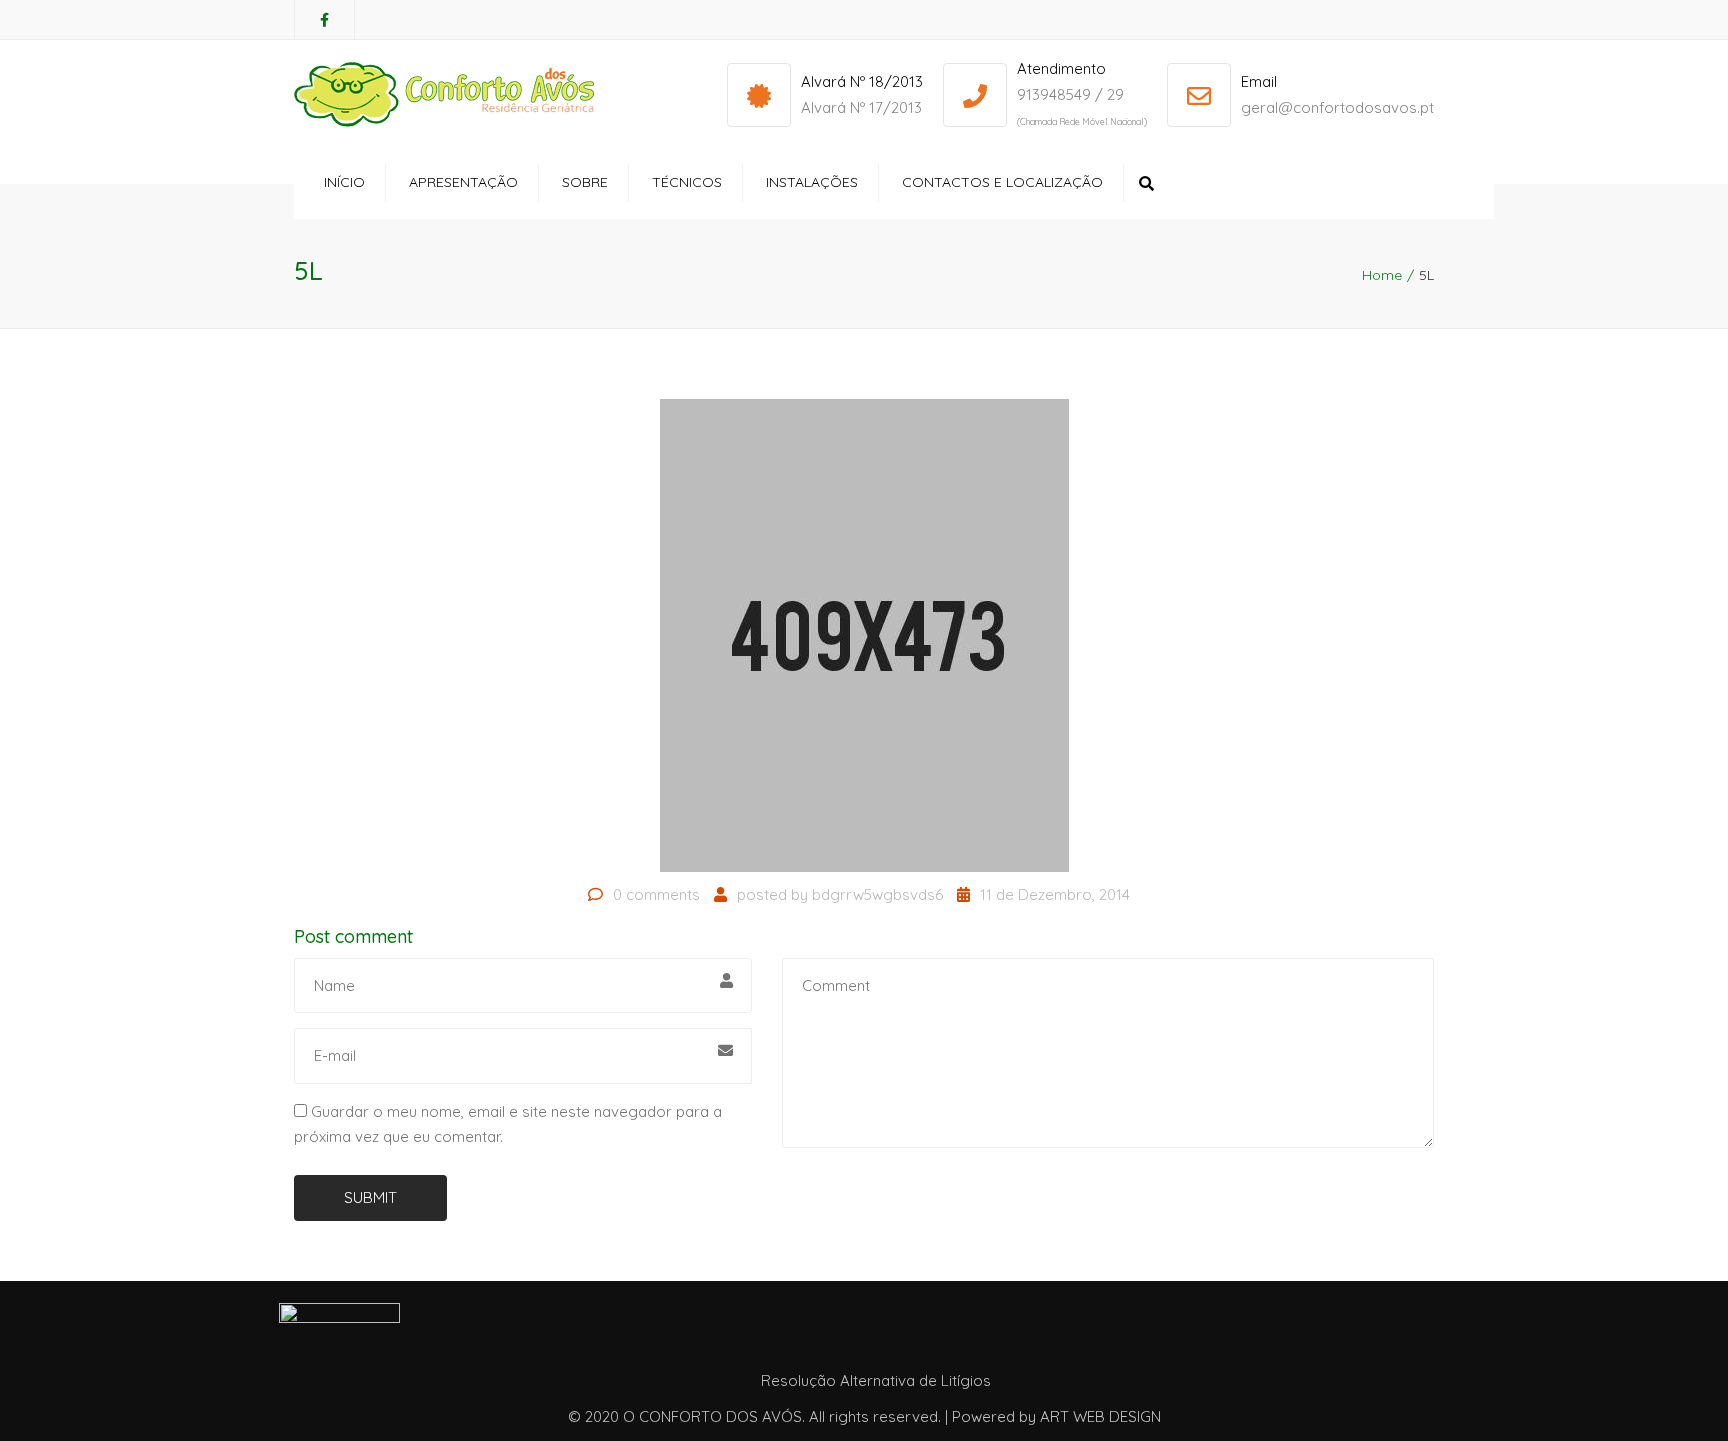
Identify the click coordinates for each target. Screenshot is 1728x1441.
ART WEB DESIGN (1100, 1416)
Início (344, 182)
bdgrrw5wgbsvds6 (877, 894)
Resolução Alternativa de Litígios (876, 1380)
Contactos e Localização (1002, 182)
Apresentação (463, 182)
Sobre (585, 182)
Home (1382, 275)
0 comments (656, 894)
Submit (370, 1197)
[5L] (864, 634)
